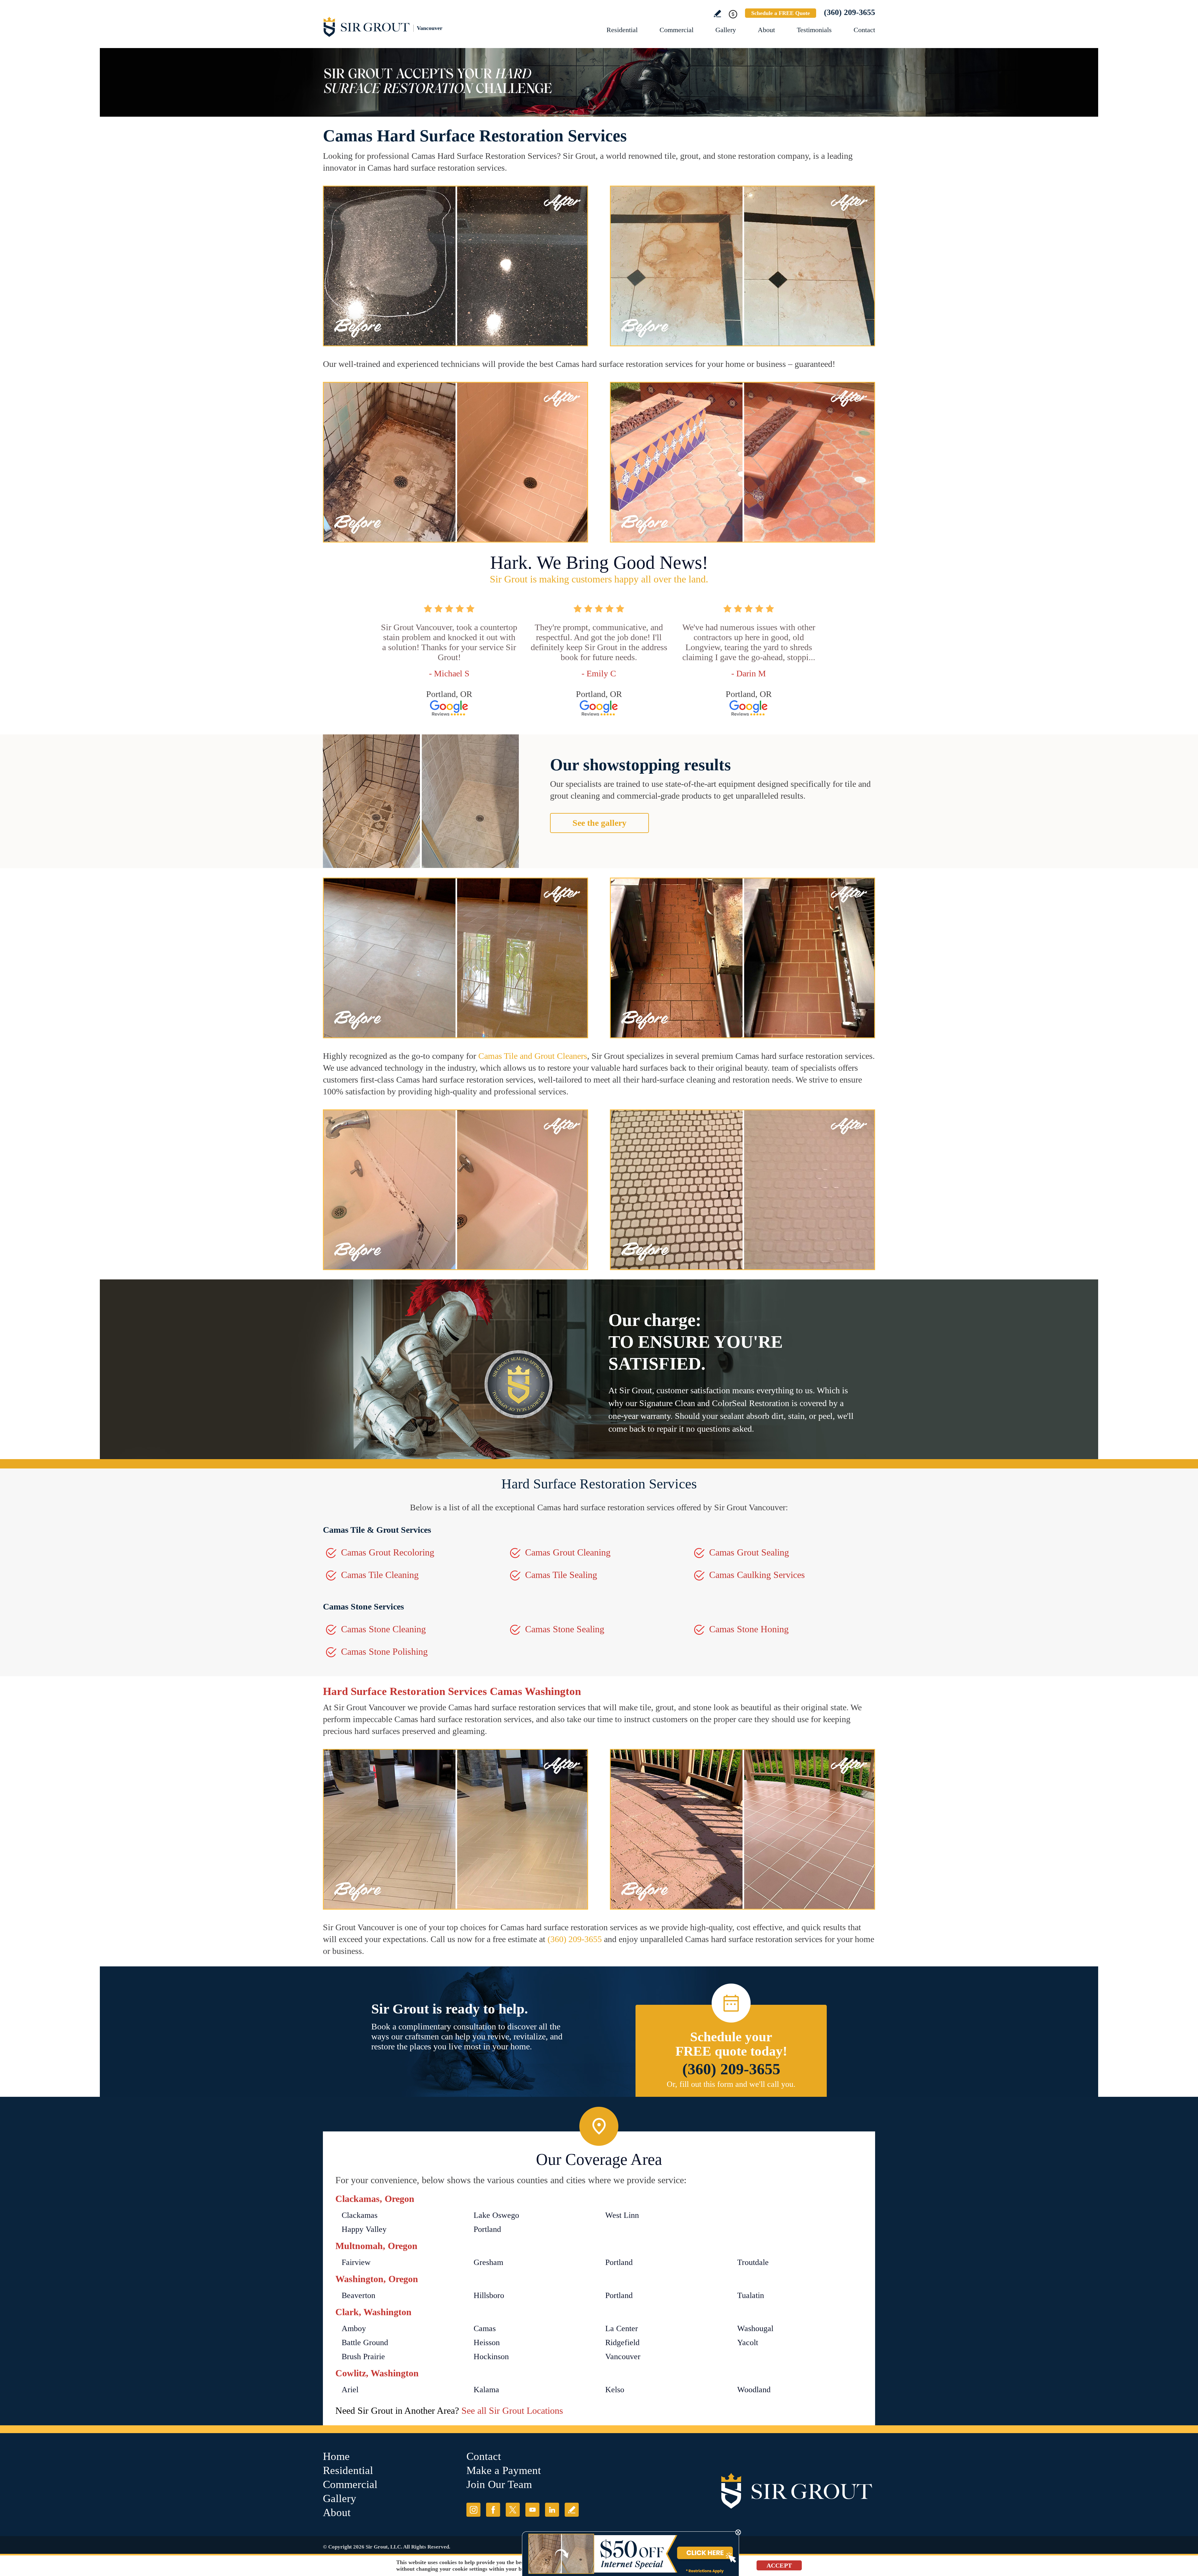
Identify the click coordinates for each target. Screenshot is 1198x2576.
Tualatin (751, 2295)
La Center (622, 2328)
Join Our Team (499, 2484)
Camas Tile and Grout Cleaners (533, 1056)
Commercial (677, 30)
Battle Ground (365, 2342)
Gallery (726, 30)
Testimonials (814, 30)
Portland (487, 2229)
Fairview (356, 2262)
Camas (485, 2328)
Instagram (473, 2510)
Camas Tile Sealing (561, 1575)
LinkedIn (552, 2510)
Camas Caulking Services (757, 1575)
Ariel (350, 2390)
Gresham (488, 2262)
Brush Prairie (363, 2357)
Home (336, 2456)
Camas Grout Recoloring (388, 1552)
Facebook (493, 2510)
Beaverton (358, 2295)
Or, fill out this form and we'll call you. (731, 2084)
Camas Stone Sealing (565, 1629)
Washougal (755, 2328)
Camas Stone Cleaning (383, 1629)
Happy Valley (364, 2229)
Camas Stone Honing (749, 1629)
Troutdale (753, 2262)
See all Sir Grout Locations (512, 2410)
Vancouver (623, 2357)
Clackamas (360, 2215)
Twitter (513, 2510)
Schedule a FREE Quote (781, 13)
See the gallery (599, 823)
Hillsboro (489, 2295)
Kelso (615, 2390)
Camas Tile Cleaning (380, 1575)
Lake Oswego (496, 2215)
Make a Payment (504, 2470)
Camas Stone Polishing (384, 1651)
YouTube (532, 2510)
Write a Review (717, 14)
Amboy (354, 2328)
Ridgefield (622, 2342)
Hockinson (491, 2357)
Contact (864, 30)
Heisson (487, 2342)
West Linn (622, 2215)
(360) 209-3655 (850, 12)
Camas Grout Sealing (749, 1552)
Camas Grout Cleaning (568, 1552)
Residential (622, 30)
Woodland (754, 2390)
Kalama (486, 2390)
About (766, 30)
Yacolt (748, 2342)
